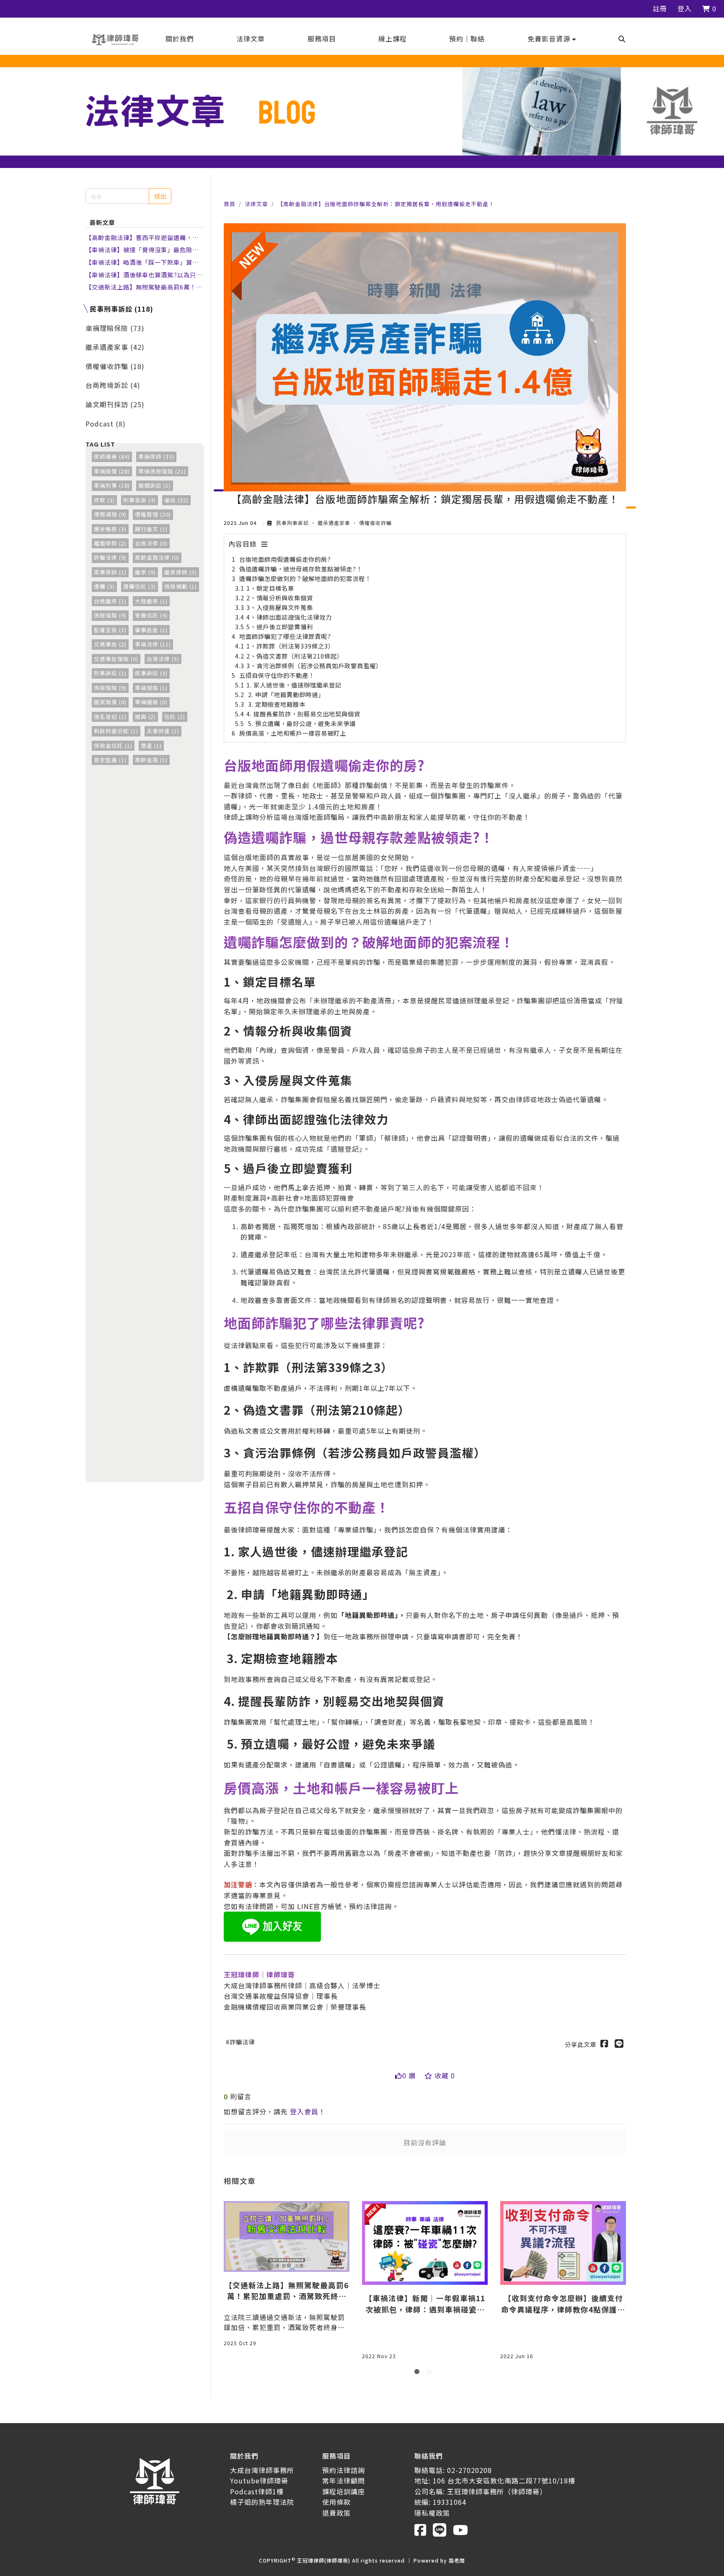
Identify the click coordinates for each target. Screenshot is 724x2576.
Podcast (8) (106, 424)
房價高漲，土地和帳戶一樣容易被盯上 (293, 733)
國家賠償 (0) (110, 702)
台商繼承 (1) (110, 601)
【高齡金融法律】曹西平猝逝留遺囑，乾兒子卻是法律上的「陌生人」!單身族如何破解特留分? (143, 238)
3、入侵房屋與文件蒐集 (280, 607)
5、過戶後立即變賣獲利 (280, 627)
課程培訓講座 (344, 2491)
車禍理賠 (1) (151, 688)
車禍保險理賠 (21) (162, 471)
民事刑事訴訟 (292, 523)
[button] (552, 39)
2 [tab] (431, 2373)
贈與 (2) (145, 717)
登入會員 (304, 2111)
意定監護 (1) (110, 760)
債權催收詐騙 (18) (115, 366)
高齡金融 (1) (151, 760)
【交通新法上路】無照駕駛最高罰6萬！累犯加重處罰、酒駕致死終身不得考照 (144, 287)
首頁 (230, 204)
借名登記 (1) (110, 717)
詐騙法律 (242, 2042)
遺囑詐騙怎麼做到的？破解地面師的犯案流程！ (305, 578)
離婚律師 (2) (110, 543)
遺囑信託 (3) (140, 586)
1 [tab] (419, 2373)
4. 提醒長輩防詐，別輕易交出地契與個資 (303, 714)
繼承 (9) (145, 572)
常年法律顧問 (344, 2480)
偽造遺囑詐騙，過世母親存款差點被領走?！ (301, 569)
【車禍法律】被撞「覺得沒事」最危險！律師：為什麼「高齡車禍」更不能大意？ (142, 250)
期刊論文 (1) (151, 529)
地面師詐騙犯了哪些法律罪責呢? (285, 636)
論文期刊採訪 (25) (115, 404)
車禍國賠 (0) (151, 702)
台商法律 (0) (151, 543)
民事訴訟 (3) (151, 673)
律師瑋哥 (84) (112, 456)
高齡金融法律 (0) (157, 557)
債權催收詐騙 (375, 523)
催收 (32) (176, 500)
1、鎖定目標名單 (270, 588)
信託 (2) (175, 717)
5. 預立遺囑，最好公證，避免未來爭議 (301, 723)
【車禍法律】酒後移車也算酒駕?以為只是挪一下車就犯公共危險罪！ (144, 275)
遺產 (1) (151, 745)
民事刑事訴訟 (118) (122, 309)
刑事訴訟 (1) (110, 673)
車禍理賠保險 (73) (115, 328)
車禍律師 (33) (156, 456)
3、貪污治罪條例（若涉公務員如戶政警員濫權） (314, 665)
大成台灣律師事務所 (262, 2470)
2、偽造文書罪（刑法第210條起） (295, 656)
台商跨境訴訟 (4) (113, 385)
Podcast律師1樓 (257, 2491)
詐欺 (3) (104, 500)
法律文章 (256, 204)
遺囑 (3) (104, 586)
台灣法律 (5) (163, 659)
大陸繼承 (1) (151, 601)
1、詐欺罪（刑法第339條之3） (290, 646)
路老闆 (457, 2560)
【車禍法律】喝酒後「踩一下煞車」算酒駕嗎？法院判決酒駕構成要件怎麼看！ (142, 262)
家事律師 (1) (110, 572)
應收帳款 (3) (110, 529)
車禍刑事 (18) (112, 485)
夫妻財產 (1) (163, 731)
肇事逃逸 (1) (151, 630)
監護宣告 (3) (110, 630)
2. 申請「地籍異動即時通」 (285, 694)
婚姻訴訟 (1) (155, 485)
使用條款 (336, 2502)
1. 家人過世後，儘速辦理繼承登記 (294, 685)
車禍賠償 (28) (112, 471)
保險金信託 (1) (113, 745)
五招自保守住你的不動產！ (277, 675)
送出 (160, 196)
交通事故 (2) (110, 644)
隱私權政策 (432, 2513)
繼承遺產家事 (334, 523)
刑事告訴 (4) (140, 500)
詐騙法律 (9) (110, 557)
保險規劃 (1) (181, 586)
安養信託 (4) (151, 615)
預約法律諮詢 (344, 2470)
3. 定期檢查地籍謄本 (276, 704)
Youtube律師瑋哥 (259, 2480)
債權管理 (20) (153, 514)
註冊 (660, 8)
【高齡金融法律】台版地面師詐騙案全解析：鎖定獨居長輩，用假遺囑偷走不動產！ (386, 204)
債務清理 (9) (110, 514)
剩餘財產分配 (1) (116, 731)
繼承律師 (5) (181, 572)
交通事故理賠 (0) (116, 659)
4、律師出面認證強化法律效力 (289, 617)
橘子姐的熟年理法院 (262, 2502)
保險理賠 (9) (110, 615)
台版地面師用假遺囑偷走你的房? (285, 559)
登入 (685, 8)
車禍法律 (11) (153, 644)
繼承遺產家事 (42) (115, 347)
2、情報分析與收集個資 (280, 598)
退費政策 (336, 2513)
